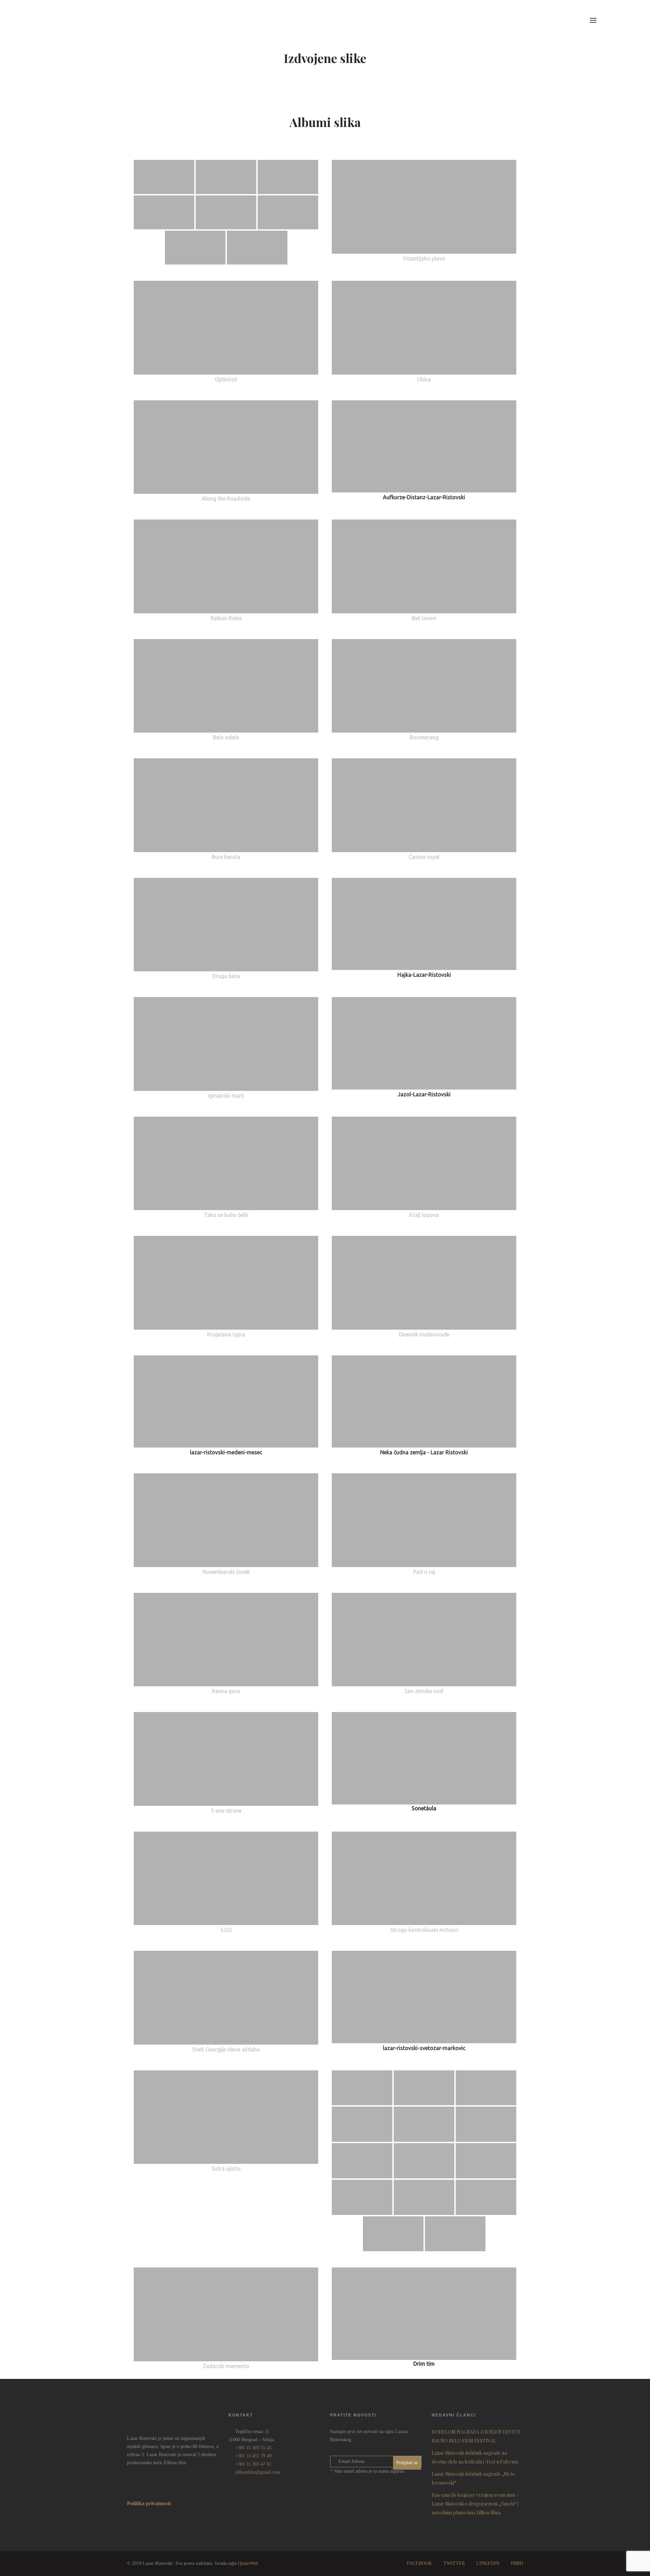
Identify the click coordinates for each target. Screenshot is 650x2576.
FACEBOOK (419, 2563)
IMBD (517, 2563)
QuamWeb (248, 2563)
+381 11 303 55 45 (253, 2448)
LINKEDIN (488, 2563)
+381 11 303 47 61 (253, 2464)
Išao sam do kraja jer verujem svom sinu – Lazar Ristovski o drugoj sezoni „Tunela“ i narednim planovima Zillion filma (475, 2504)
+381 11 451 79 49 (253, 2456)
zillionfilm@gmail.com (258, 2472)
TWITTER (454, 2563)
